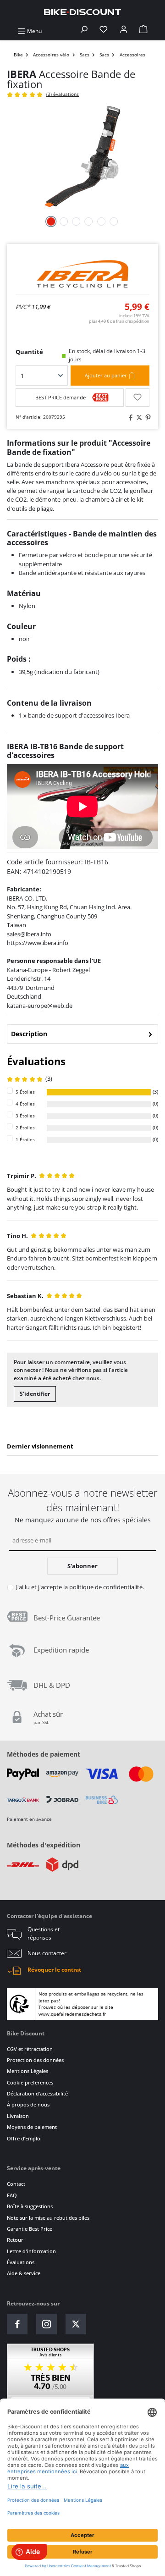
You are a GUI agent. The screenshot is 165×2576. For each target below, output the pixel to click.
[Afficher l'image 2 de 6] (64, 221)
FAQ (12, 2195)
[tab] (82, 1034)
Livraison (18, 2116)
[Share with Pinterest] (147, 417)
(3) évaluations (63, 94)
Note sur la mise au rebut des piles (48, 2218)
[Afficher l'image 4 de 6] (89, 221)
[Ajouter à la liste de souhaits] (137, 398)
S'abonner (82, 1566)
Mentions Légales (27, 2071)
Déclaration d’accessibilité (37, 2093)
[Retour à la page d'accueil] (82, 12)
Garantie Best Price (30, 2229)
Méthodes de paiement (44, 1754)
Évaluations (21, 2262)
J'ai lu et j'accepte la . (80, 1587)
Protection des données (35, 2060)
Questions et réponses (44, 1933)
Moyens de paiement (32, 2127)
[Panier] (143, 31)
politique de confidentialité (106, 1587)
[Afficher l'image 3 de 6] (76, 221)
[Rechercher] (84, 31)
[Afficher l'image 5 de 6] (101, 221)
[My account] (124, 31)
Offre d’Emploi (24, 2138)
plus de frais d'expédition (119, 321)
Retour (15, 2240)
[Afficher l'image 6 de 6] (114, 221)
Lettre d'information (31, 2251)
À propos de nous (28, 2104)
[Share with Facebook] (129, 417)
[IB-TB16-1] (82, 157)
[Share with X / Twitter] (138, 417)
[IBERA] (82, 274)
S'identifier (35, 1394)
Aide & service (24, 2273)
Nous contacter (47, 1953)
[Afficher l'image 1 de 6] (51, 221)
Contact (16, 2184)
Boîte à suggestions (30, 2206)
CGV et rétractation (30, 2049)
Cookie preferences (30, 2082)
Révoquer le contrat (54, 1970)
